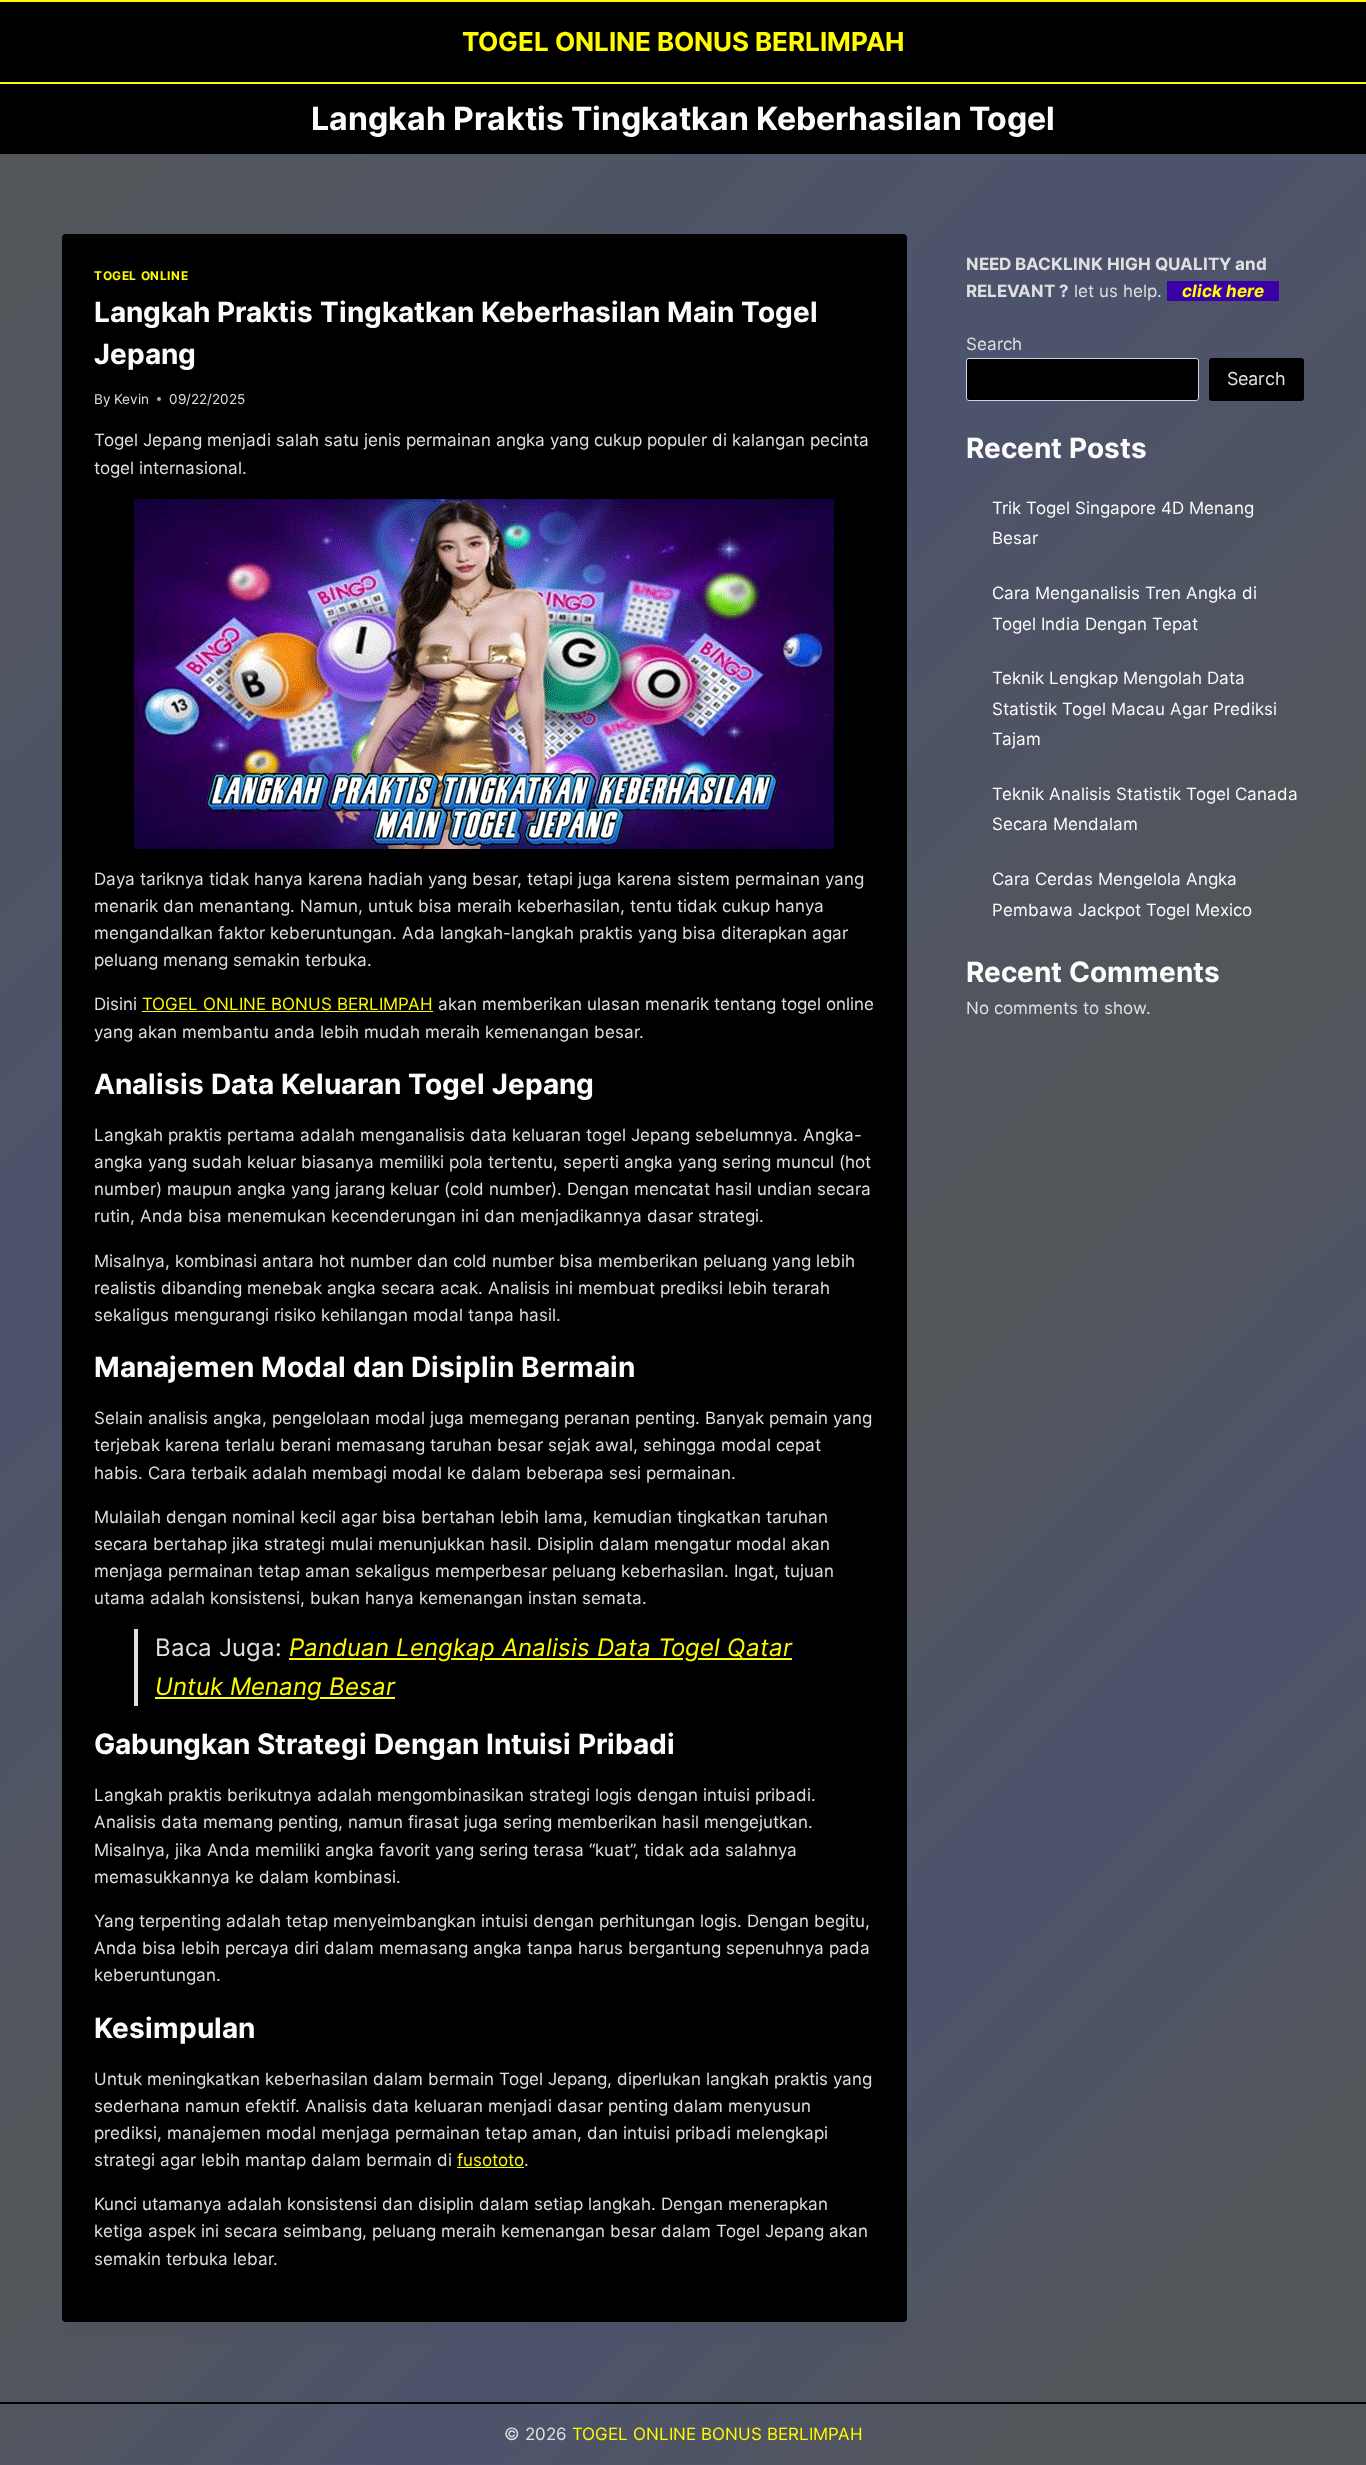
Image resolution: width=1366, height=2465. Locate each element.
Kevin (131, 399)
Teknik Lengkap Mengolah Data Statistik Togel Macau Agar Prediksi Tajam (1134, 708)
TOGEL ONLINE (141, 275)
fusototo (490, 2160)
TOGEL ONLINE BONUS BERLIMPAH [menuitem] (287, 1004)
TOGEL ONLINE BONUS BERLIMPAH (717, 2434)
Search (994, 344)
